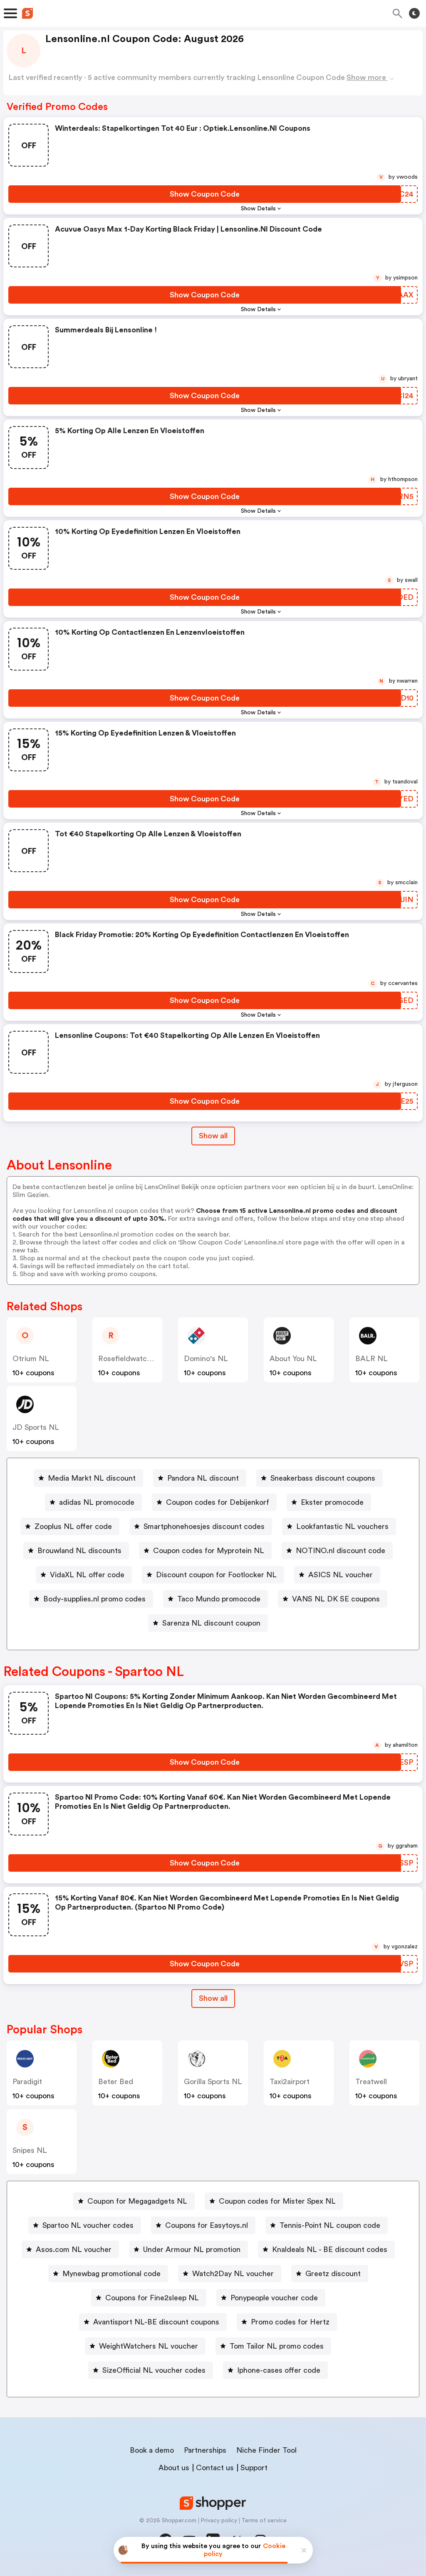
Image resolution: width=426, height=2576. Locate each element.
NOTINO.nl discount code (341, 1551)
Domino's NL (206, 1359)
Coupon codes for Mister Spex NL (277, 2201)
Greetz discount (333, 2274)
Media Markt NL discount (92, 1478)
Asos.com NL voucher (74, 2249)
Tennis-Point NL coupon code (330, 2225)
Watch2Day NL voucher (233, 2274)
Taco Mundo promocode (219, 1599)
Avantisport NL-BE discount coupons (156, 2322)
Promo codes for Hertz (290, 2322)
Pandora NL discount (203, 1478)
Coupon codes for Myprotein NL (209, 1551)
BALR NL (372, 1359)
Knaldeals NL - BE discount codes (330, 2249)
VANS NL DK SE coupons (336, 1599)
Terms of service (264, 2521)
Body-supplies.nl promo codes (94, 1599)
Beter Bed (116, 2082)
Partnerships (205, 2450)
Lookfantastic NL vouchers (342, 1526)
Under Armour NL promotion (192, 2249)
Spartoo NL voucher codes (88, 2225)
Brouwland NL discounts (79, 1551)
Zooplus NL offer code (73, 1526)
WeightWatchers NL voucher (149, 2346)
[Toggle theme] (414, 13)
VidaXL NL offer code (87, 1575)
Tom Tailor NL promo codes (277, 2346)
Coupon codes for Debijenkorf (218, 1502)
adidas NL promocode (97, 1502)
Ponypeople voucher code (274, 2298)
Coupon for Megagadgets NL (137, 2201)
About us (174, 2468)
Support (254, 2468)
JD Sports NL (36, 1427)
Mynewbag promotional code (111, 2274)
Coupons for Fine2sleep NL (152, 2298)
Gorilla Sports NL (213, 2082)
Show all (213, 1136)
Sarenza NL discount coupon (211, 1623)
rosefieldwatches (129, 1359)
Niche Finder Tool (266, 2450)
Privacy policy (219, 2521)
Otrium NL (31, 1359)
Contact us (215, 2468)
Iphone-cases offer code (279, 2370)
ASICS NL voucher (341, 1575)
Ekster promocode (332, 1502)
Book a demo (152, 2450)
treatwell (371, 2082)
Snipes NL (30, 2150)
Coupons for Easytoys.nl (207, 2225)
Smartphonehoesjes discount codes (204, 1526)
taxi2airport (290, 2082)
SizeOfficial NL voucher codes (154, 2370)
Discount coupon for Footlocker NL (216, 1575)
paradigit (27, 2082)
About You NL (293, 1359)
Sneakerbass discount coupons (323, 1478)
